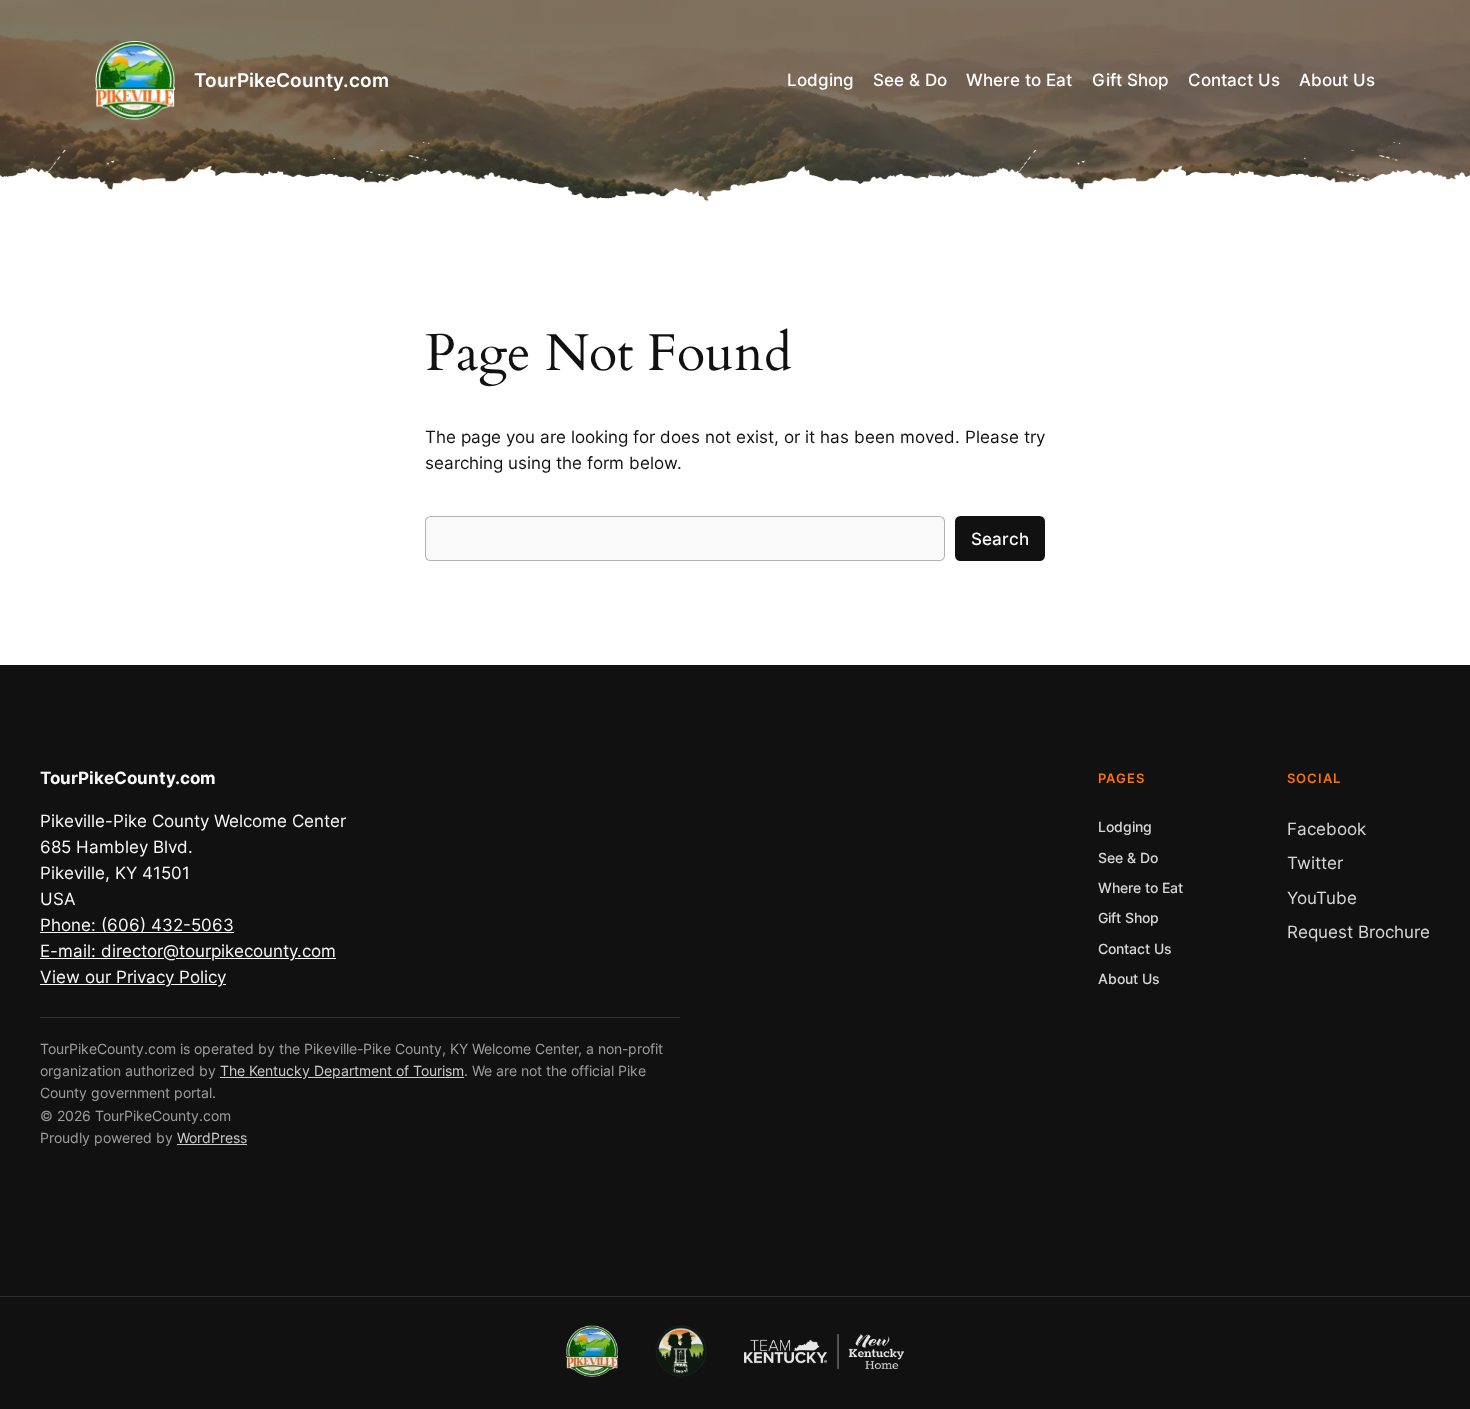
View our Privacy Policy (133, 977)
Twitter (1315, 863)
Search (1000, 539)
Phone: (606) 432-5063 (137, 925)
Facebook (1326, 829)
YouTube (1322, 898)
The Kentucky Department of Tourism (342, 1070)
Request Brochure (1358, 932)
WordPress (212, 1137)
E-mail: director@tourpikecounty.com (188, 951)
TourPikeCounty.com (291, 80)
